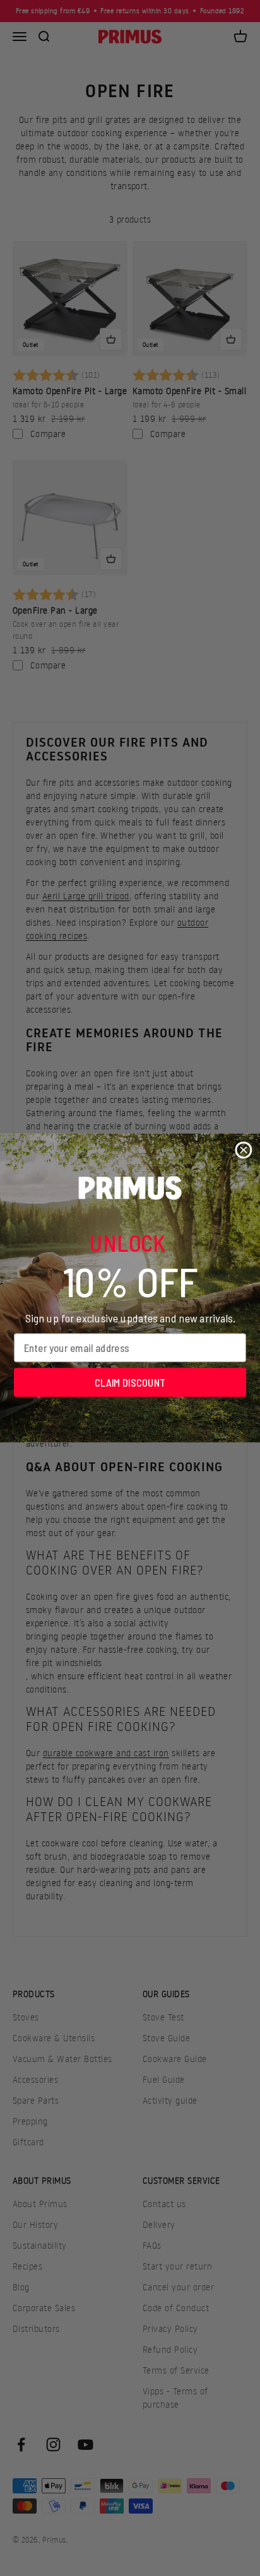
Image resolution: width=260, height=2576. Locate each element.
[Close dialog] (243, 1150)
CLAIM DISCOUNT (130, 1382)
